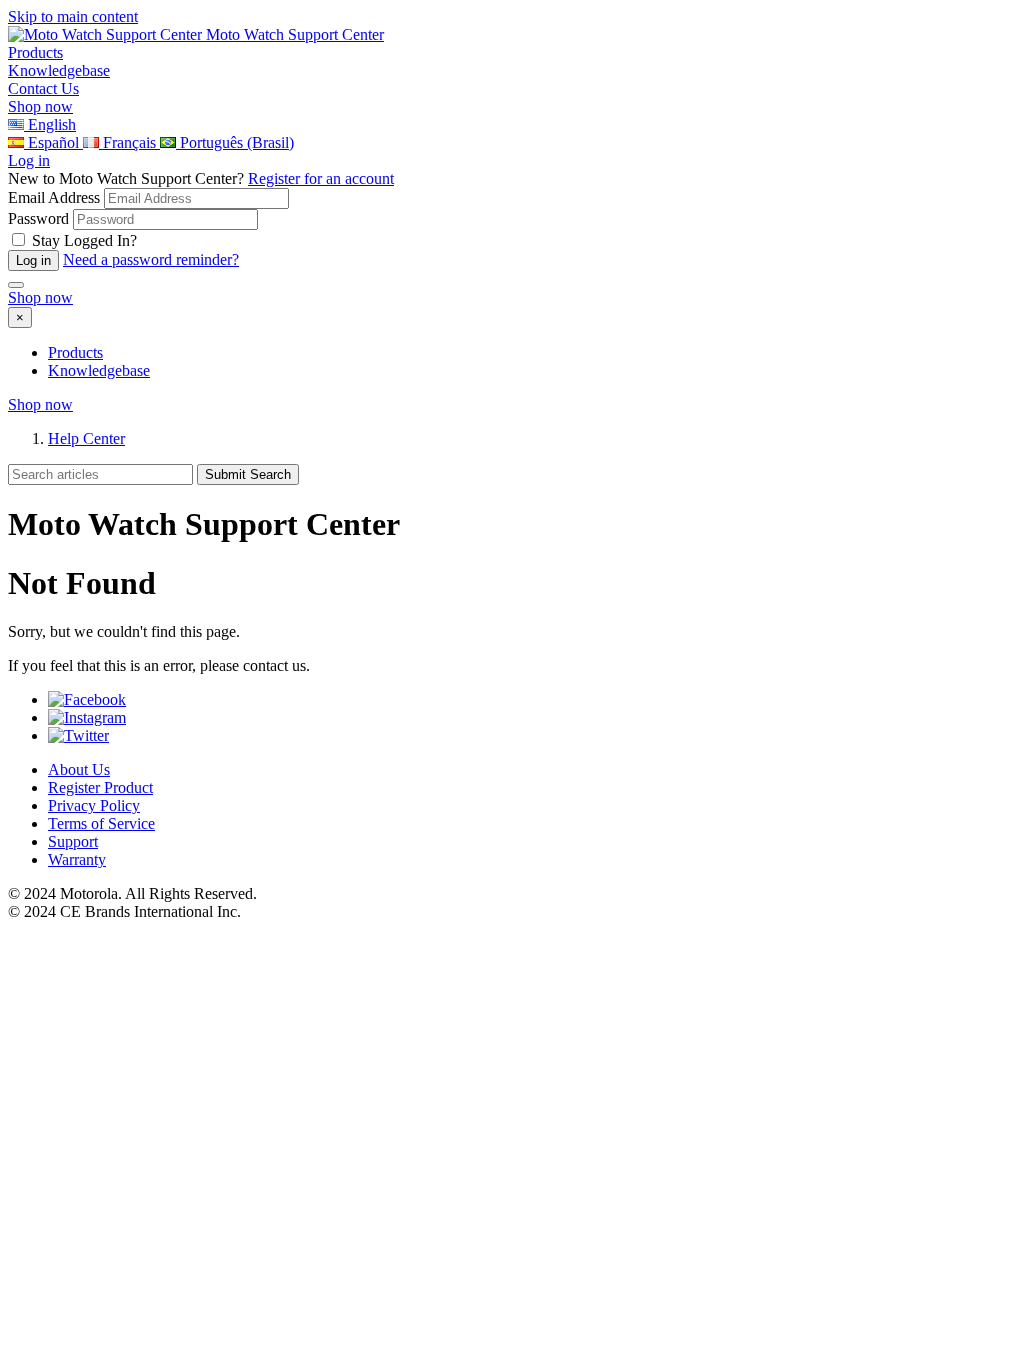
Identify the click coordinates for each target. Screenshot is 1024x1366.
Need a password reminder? (151, 259)
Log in (29, 160)
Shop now (40, 106)
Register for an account (321, 178)
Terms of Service (101, 823)
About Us (79, 769)
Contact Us (43, 88)
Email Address (54, 197)
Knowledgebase (99, 370)
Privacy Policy (94, 805)
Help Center (86, 438)
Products (75, 352)
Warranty (77, 859)
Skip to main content (73, 16)
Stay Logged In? (84, 240)
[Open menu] (16, 285)
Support (73, 841)
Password (38, 218)
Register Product (100, 787)
